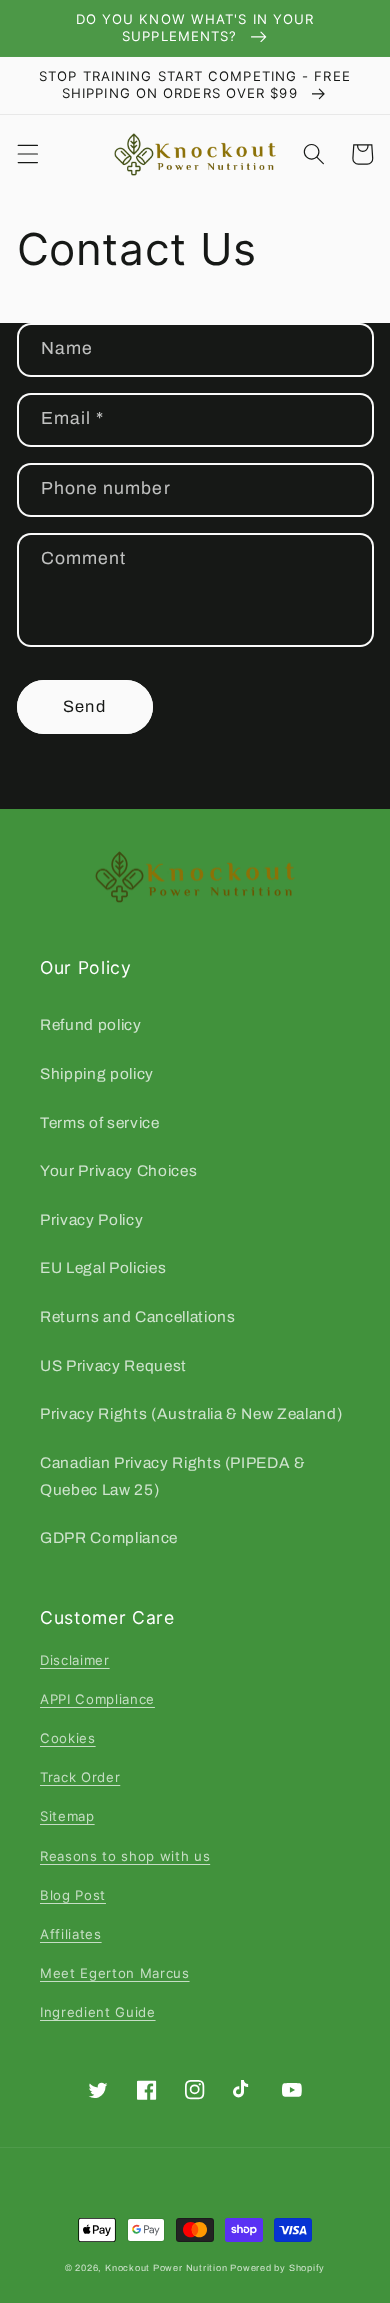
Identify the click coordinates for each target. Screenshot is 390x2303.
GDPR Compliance (109, 1537)
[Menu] (27, 154)
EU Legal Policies (103, 1267)
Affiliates (71, 1934)
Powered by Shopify (277, 2268)
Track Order (80, 1777)
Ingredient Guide (98, 2012)
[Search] (314, 154)
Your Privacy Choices (118, 1170)
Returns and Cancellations (138, 1316)
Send (84, 706)
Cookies (68, 1738)
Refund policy (91, 1024)
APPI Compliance (97, 1699)
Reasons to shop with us (125, 1856)
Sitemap (67, 1816)
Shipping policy (97, 1073)
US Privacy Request (113, 1365)
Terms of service (100, 1122)
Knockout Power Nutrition (166, 2268)
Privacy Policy (91, 1219)
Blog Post (73, 1895)
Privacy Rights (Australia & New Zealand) (191, 1413)
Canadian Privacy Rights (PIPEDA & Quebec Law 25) (173, 1476)
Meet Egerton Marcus (115, 1973)
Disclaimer (75, 1660)
